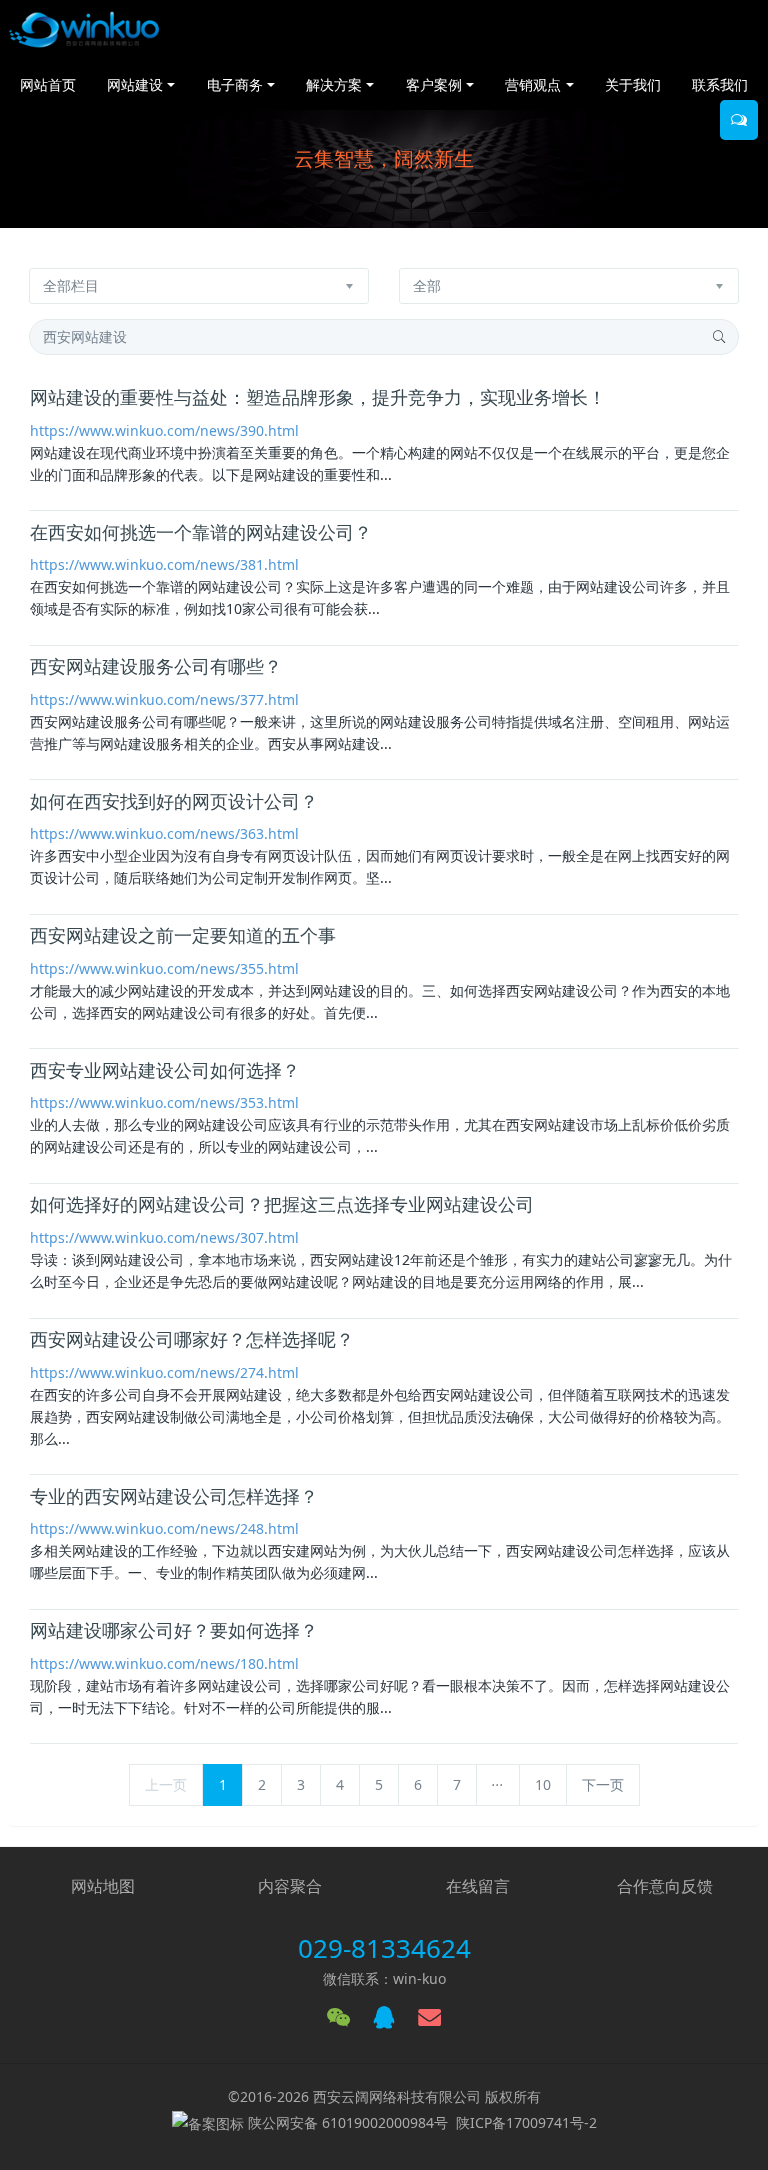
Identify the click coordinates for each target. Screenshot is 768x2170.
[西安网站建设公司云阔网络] (84, 30)
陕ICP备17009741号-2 (526, 2122)
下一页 (603, 1784)
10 (543, 1784)
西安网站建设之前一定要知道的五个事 (183, 936)
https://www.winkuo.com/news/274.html (164, 1372)
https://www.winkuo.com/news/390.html (164, 430)
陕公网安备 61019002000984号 (348, 2122)
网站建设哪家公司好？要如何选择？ (174, 1631)
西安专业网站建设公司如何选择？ (165, 1071)
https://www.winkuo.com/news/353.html (164, 1102)
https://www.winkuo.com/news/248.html (164, 1528)
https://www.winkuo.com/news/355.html (164, 968)
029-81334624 (384, 1948)
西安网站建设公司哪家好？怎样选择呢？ (192, 1340)
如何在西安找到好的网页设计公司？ (174, 802)
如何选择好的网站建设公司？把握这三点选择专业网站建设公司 (282, 1205)
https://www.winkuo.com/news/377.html (164, 699)
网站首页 (48, 84)
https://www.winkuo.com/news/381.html (164, 564)
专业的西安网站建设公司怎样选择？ (174, 1497)
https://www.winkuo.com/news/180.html (164, 1663)
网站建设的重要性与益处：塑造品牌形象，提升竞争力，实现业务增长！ (318, 398)
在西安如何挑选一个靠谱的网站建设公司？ (201, 533)
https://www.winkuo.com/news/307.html (164, 1237)
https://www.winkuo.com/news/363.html (164, 833)
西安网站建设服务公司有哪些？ (156, 667)
